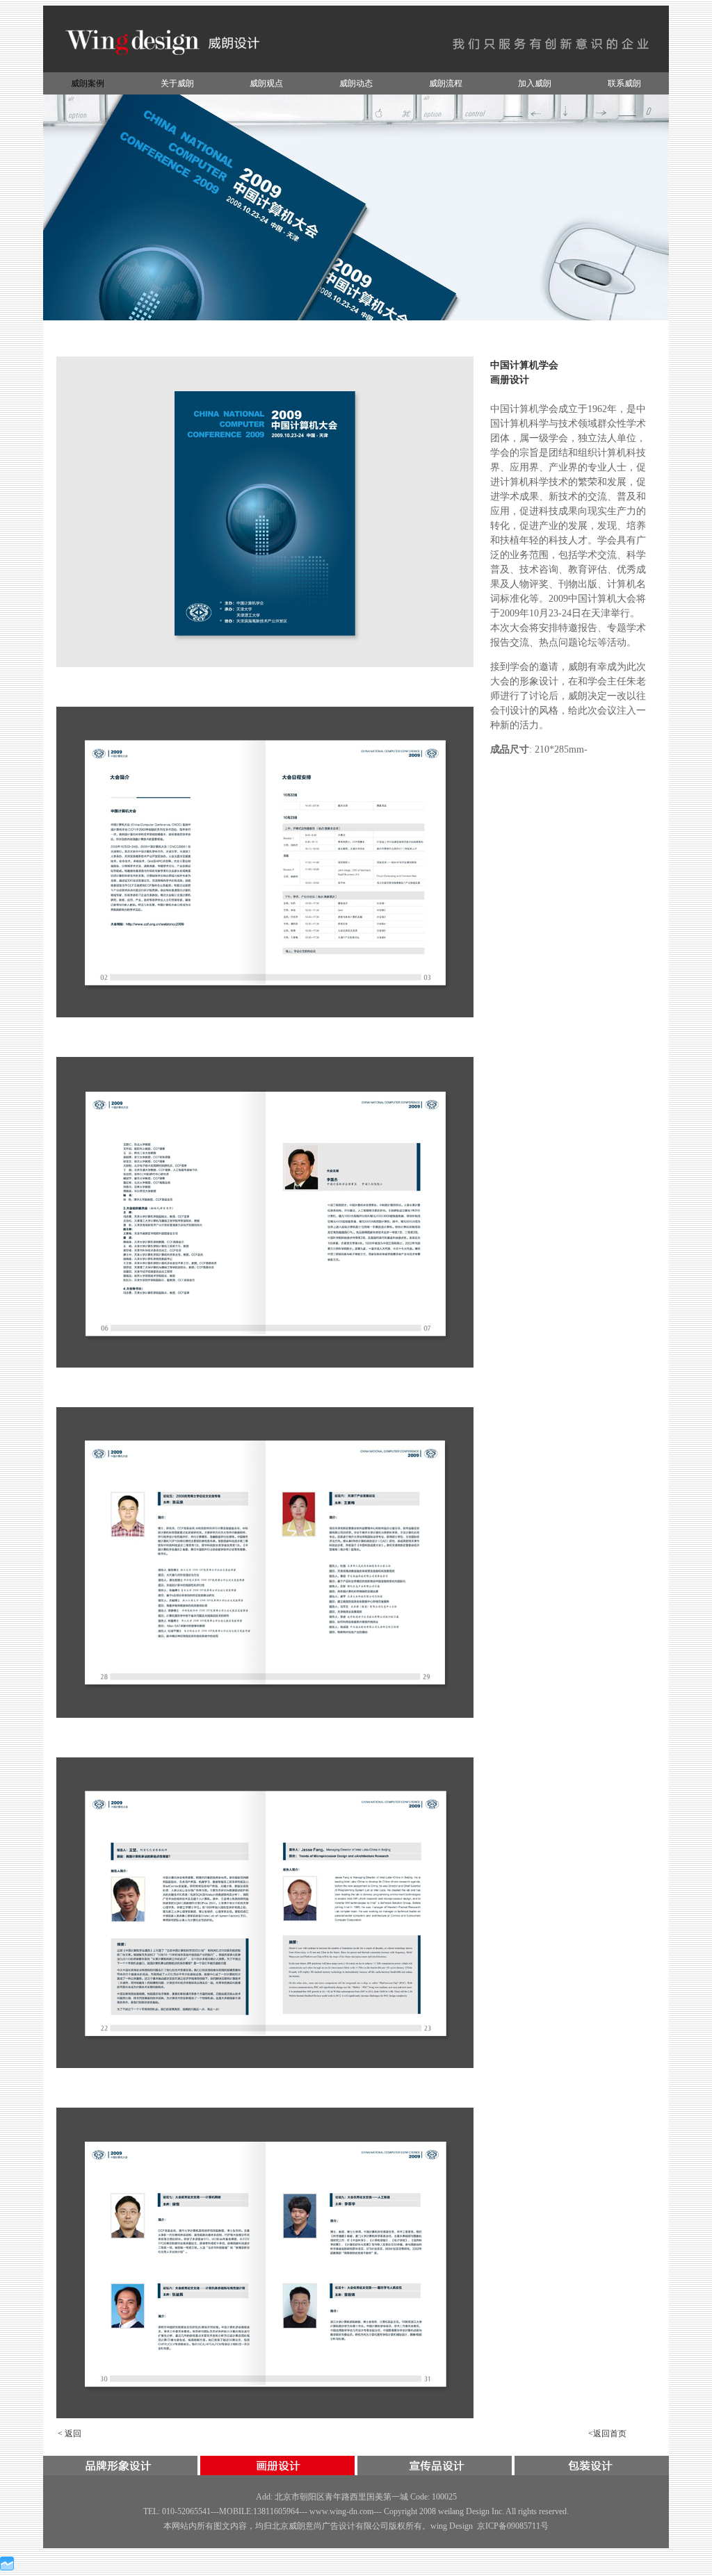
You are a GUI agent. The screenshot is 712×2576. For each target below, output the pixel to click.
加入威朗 (535, 83)
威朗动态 (356, 83)
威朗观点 (266, 83)
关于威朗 (177, 83)
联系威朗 (624, 83)
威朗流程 (446, 83)
